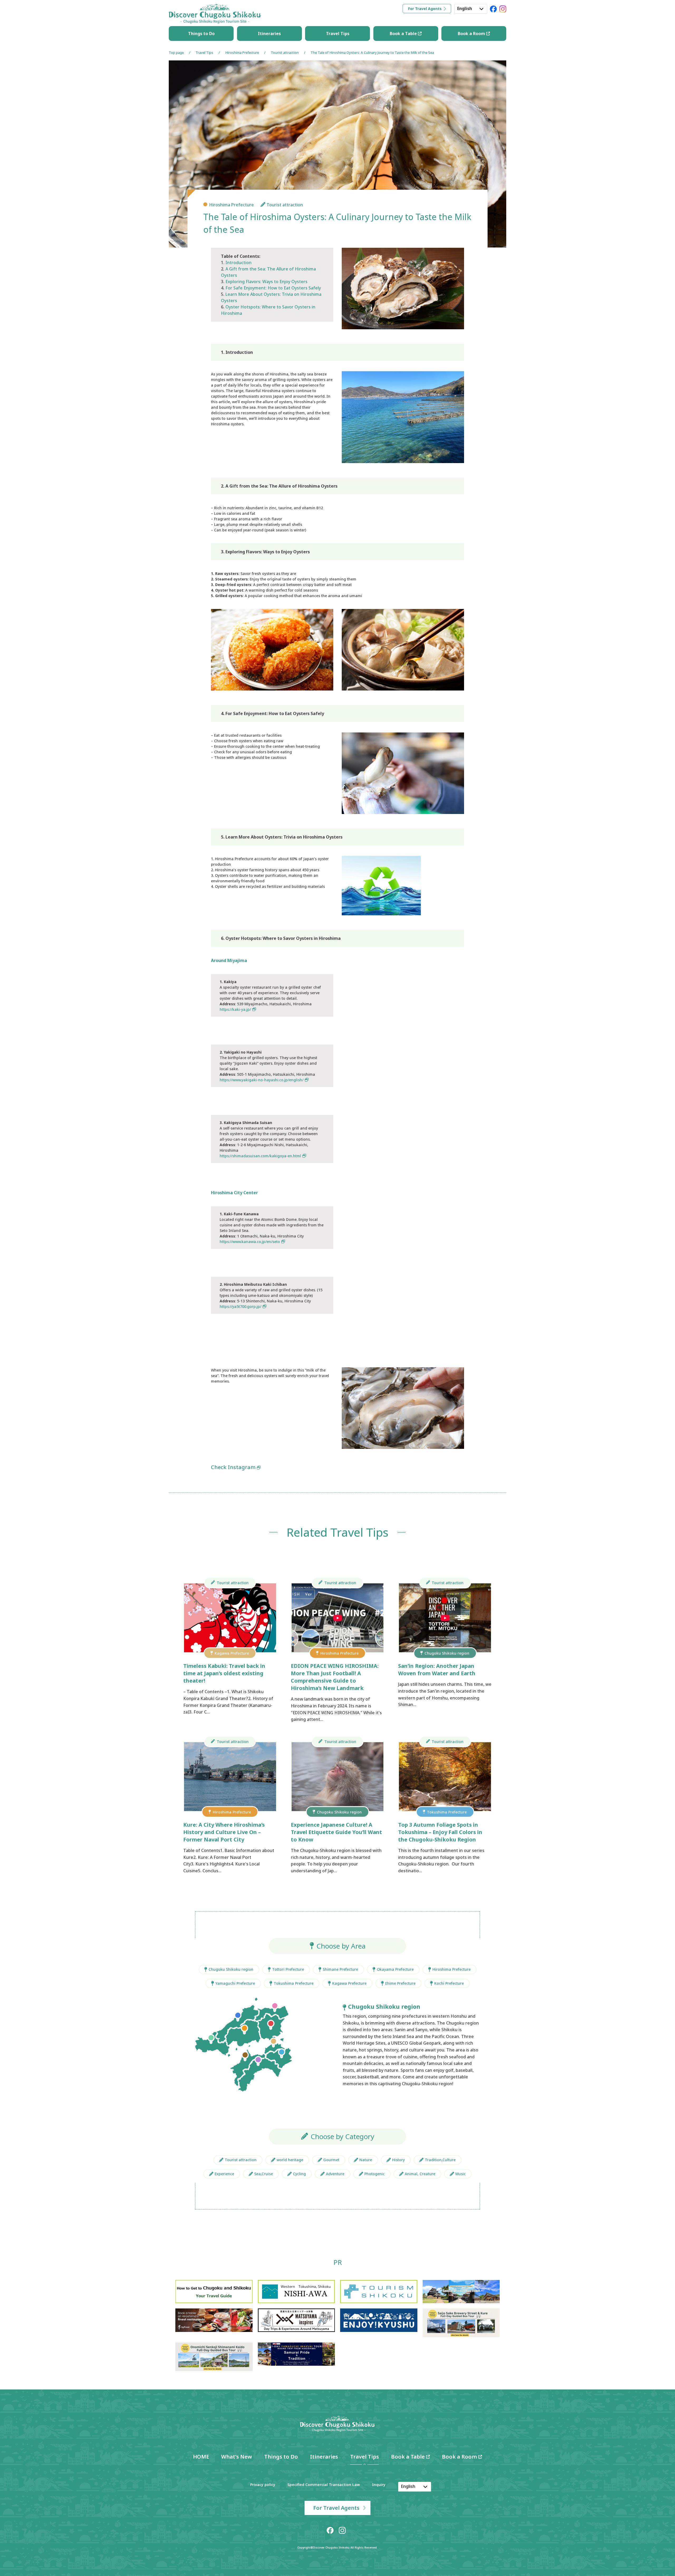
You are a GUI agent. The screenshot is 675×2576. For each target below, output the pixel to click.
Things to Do (201, 34)
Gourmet (331, 2160)
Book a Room (472, 34)
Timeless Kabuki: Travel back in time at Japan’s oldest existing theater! (224, 1673)
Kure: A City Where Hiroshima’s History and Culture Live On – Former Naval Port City (224, 1832)
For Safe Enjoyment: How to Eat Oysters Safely (273, 288)
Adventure (335, 2174)
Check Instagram (233, 1467)
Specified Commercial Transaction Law (324, 2485)
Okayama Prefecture (395, 1969)
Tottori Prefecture (288, 1969)
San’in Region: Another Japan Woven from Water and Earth (437, 1670)
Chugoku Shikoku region (231, 1969)
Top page (176, 53)
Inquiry (379, 2485)
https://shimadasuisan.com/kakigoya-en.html (260, 1156)
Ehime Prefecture (400, 1983)
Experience (224, 2174)
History (398, 2160)
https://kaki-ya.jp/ (235, 1009)
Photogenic (375, 2174)
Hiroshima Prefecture (242, 53)
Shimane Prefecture (340, 1969)
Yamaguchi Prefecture (235, 1983)
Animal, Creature (420, 2174)
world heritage (290, 2160)
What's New (237, 2457)
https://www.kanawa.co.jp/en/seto (250, 1242)
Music (461, 2174)
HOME (201, 2457)
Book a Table (404, 34)
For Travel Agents (425, 9)
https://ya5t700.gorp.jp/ (240, 1306)
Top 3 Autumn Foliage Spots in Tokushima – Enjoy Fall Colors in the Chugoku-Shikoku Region (440, 1832)
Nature (366, 2160)
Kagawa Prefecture (349, 1983)
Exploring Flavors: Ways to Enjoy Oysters (266, 282)
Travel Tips (338, 34)
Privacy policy (263, 2485)
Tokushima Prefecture (294, 1983)
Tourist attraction (285, 53)
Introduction (238, 263)
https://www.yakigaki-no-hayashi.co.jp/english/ (262, 1080)
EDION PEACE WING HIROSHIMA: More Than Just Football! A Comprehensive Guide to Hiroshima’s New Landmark (335, 1677)
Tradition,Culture (440, 2160)
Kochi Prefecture (449, 1983)
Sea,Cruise (264, 2174)
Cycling (299, 2174)
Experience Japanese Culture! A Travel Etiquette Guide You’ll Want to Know (336, 1832)
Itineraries (269, 34)
